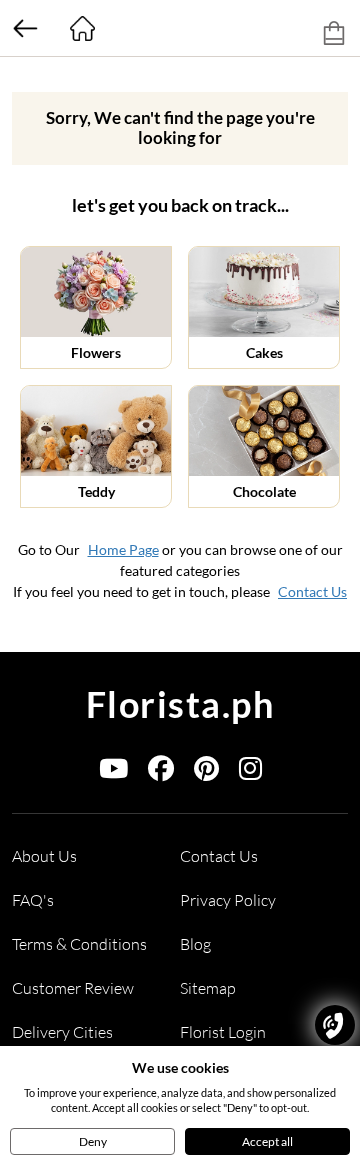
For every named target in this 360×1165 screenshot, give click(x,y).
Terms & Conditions (79, 944)
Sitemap (208, 988)
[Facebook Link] (161, 772)
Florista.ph (180, 704)
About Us (44, 856)
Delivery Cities (62, 1032)
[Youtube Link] (113, 772)
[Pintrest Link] (206, 772)
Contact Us (312, 591)
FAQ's (33, 900)
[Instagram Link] (250, 772)
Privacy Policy (228, 900)
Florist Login (223, 1032)
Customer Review (73, 988)
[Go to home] (82, 28)
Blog (195, 944)
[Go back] (25, 28)
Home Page (123, 549)
